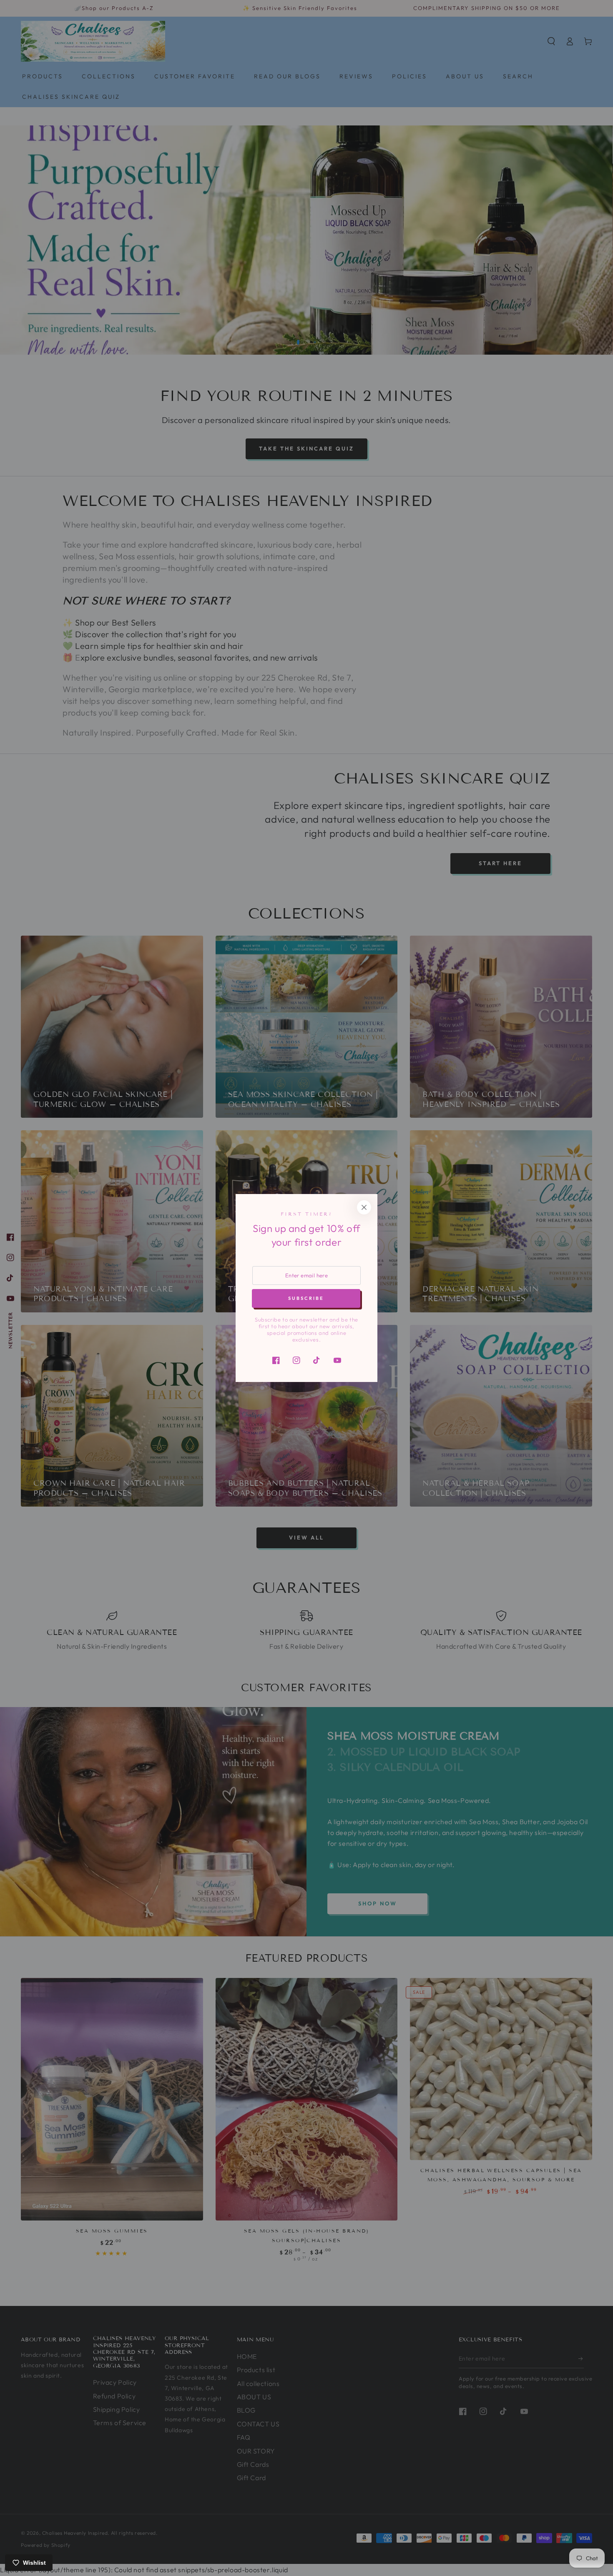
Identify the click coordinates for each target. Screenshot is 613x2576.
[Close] (364, 1207)
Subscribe (306, 1298)
